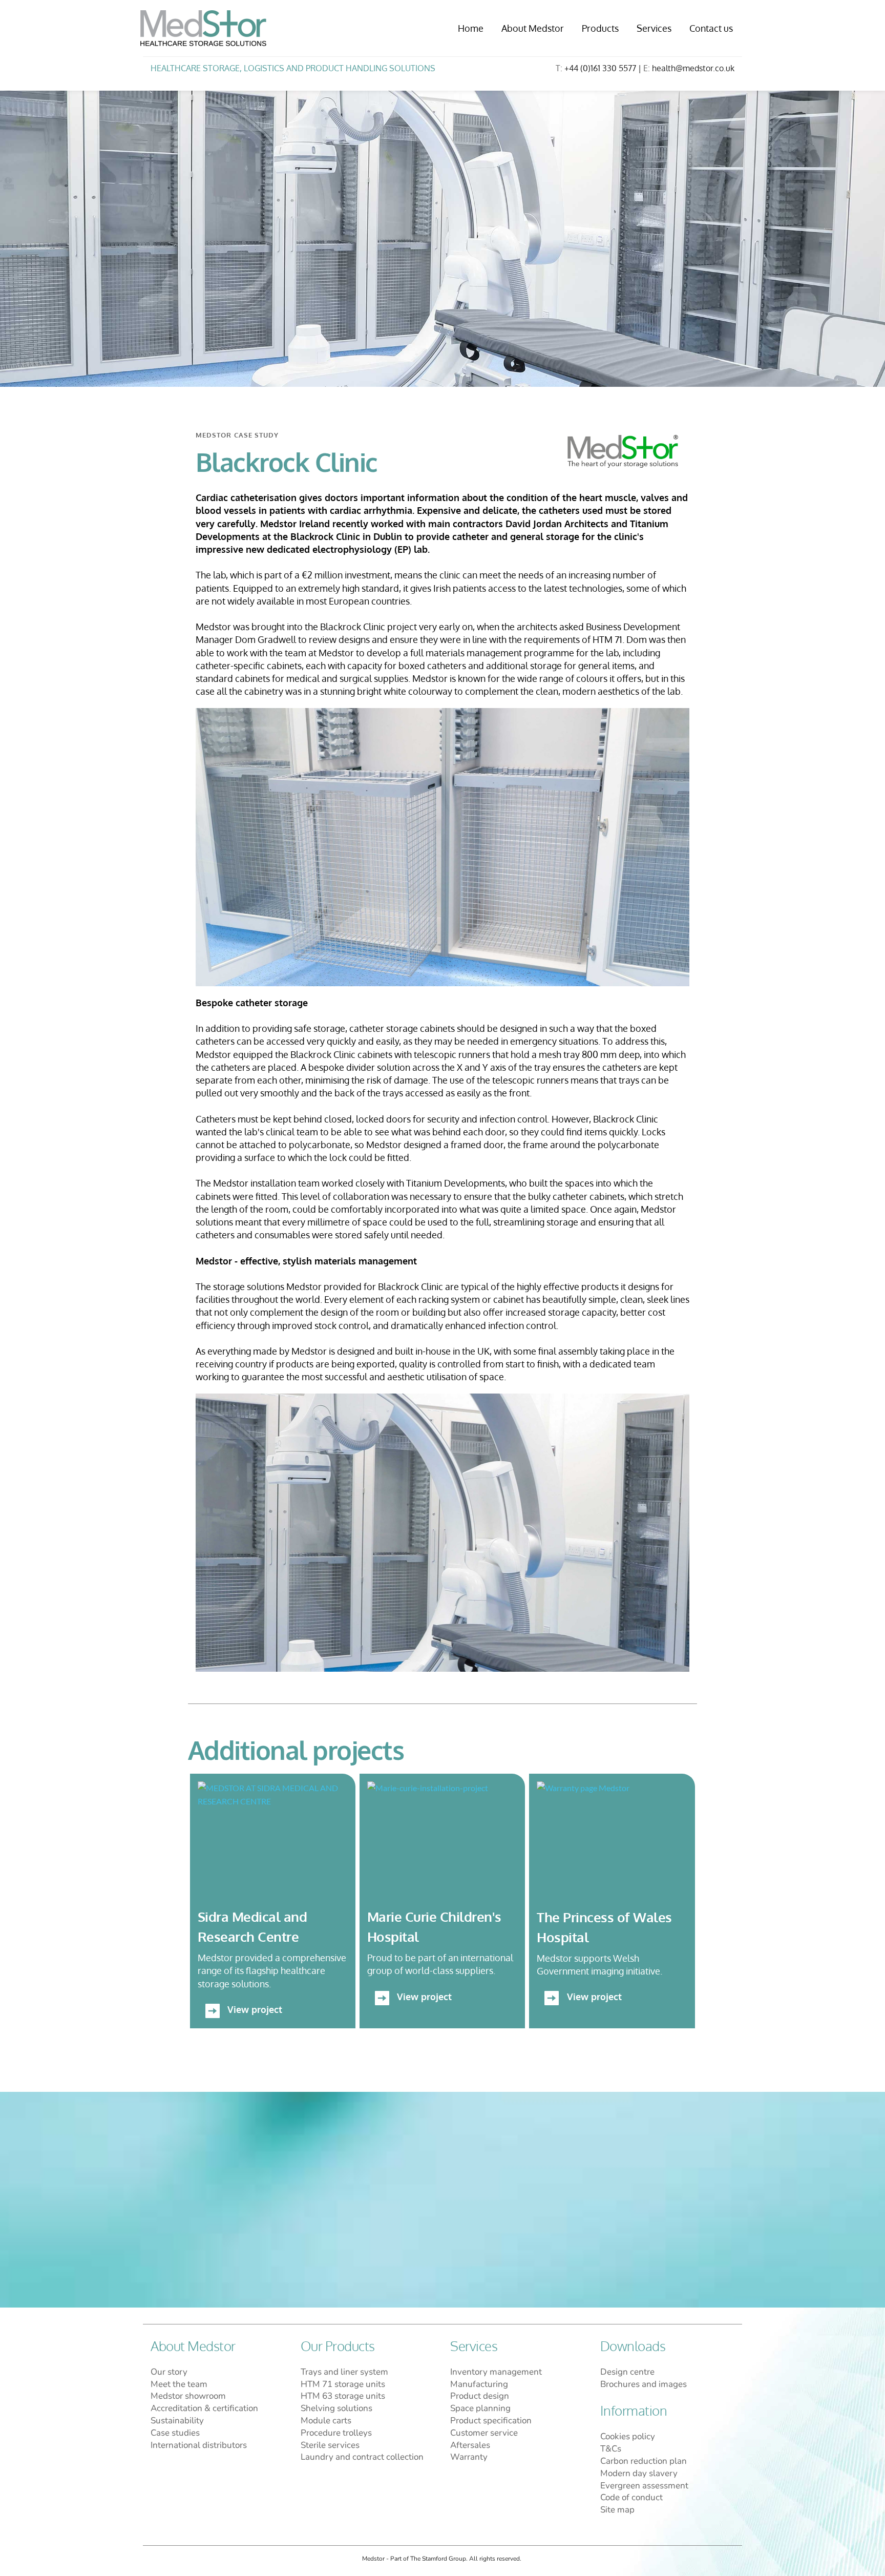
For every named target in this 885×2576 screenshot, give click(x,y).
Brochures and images (644, 2384)
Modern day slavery (639, 2473)
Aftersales (470, 2445)
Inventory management (496, 2372)
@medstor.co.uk (705, 68)
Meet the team (180, 2384)
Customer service (484, 2433)
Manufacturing (479, 2384)
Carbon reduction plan (645, 2461)
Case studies (176, 2433)
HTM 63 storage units (344, 2396)
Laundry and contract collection (363, 2457)
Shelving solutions (336, 2408)
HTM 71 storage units (343, 2384)
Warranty (469, 2457)
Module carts (326, 2421)
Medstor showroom (188, 2396)
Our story (169, 2372)
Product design (480, 2396)
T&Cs (611, 2449)
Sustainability (178, 2421)
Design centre (627, 2372)
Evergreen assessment (644, 2486)
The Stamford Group (438, 2559)
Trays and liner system (344, 2372)
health (664, 68)
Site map (617, 2510)
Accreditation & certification (204, 2408)
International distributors (199, 2445)
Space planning (480, 2408)
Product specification (491, 2421)
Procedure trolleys (336, 2433)
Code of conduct (631, 2497)
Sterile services (330, 2445)
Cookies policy (628, 2436)
